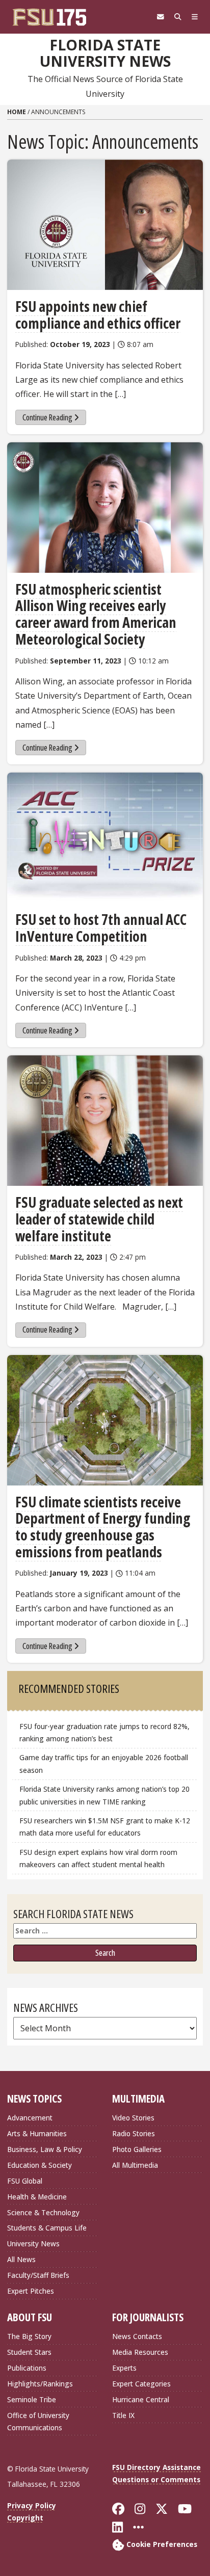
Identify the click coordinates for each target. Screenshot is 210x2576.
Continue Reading (47, 417)
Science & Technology (43, 2212)
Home (17, 112)
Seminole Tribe (32, 2399)
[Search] (178, 17)
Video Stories (133, 2118)
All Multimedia (135, 2165)
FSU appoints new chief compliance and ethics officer (98, 315)
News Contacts (137, 2336)
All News (21, 2259)
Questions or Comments (156, 2479)
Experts (124, 2368)
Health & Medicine (37, 2197)
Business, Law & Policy (45, 2149)
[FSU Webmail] (161, 17)
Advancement (30, 2118)
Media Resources (140, 2352)
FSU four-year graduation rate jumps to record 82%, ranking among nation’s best (104, 1732)
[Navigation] (195, 17)
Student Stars (29, 2352)
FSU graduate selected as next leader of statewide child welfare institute (99, 1219)
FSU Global (25, 2181)
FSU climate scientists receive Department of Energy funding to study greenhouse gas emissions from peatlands (103, 1527)
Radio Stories (134, 2133)
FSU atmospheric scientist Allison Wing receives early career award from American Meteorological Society (96, 614)
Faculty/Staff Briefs (38, 2275)
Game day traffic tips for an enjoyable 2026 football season (104, 1763)
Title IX (123, 2415)
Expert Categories (141, 2384)
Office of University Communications (38, 2421)
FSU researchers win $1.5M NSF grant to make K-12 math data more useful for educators (105, 1827)
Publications (27, 2368)
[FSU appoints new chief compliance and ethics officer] (105, 225)
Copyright (25, 2518)
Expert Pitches (31, 2291)
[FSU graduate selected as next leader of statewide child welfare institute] (105, 1121)
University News (33, 2243)
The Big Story (29, 2336)
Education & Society (40, 2165)
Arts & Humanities (37, 2133)
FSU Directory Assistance (156, 2467)
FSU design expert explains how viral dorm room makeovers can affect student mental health (98, 1858)
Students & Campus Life (47, 2228)
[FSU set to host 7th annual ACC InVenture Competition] (105, 838)
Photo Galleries (137, 2149)
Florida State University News (105, 53)
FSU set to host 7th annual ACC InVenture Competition (101, 928)
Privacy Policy (32, 2505)
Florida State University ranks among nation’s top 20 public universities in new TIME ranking (104, 1795)
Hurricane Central (141, 2399)
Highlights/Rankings (40, 2384)
